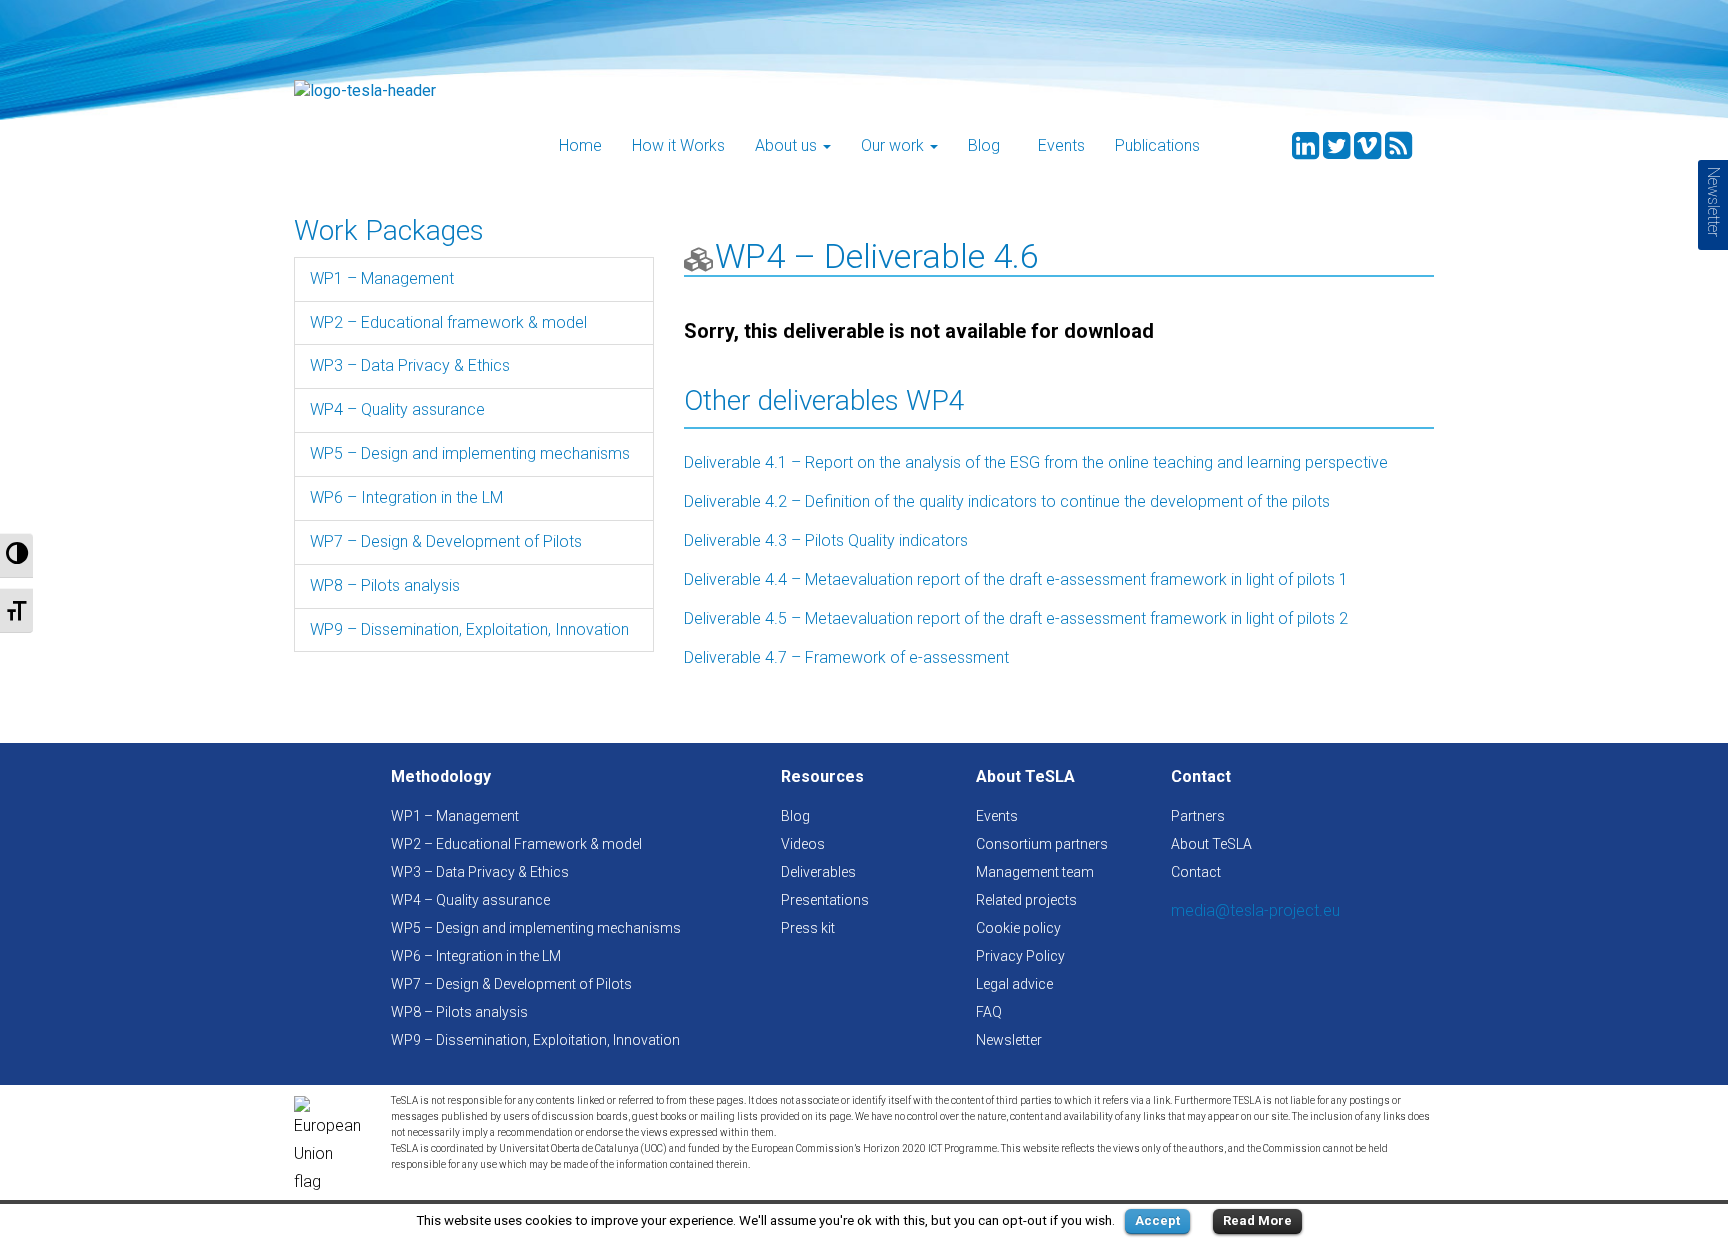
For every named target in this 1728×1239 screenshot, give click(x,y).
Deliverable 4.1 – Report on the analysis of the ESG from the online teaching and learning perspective (1036, 462)
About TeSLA (1211, 844)
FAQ (989, 1012)
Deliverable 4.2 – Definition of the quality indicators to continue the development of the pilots (1007, 501)
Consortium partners (1042, 844)
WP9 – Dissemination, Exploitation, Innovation (469, 629)
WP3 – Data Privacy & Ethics (410, 365)
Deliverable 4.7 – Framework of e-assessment (846, 657)
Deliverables (818, 872)
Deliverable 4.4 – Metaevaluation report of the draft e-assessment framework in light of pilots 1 (1016, 579)
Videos (803, 844)
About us (788, 145)
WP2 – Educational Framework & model (516, 844)
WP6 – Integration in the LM (406, 497)
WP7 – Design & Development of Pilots (446, 541)
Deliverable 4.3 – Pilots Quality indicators (826, 540)
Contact (1196, 872)
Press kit (808, 928)
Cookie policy (1018, 928)
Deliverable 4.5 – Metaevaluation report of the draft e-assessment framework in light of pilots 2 (1016, 618)
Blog (984, 145)
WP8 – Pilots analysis (385, 585)
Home (580, 145)
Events (1061, 145)
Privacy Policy (1020, 956)
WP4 (750, 256)
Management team (1035, 872)
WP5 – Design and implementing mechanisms (470, 453)
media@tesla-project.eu (1255, 910)
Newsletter (1009, 1040)
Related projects (1026, 900)
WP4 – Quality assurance (397, 409)
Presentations (825, 900)
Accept (1157, 1220)
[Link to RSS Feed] (1398, 151)
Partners (1198, 816)
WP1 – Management (382, 278)
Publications (1157, 145)
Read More (1257, 1220)
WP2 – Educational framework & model (448, 322)
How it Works (678, 145)
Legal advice (1014, 984)
